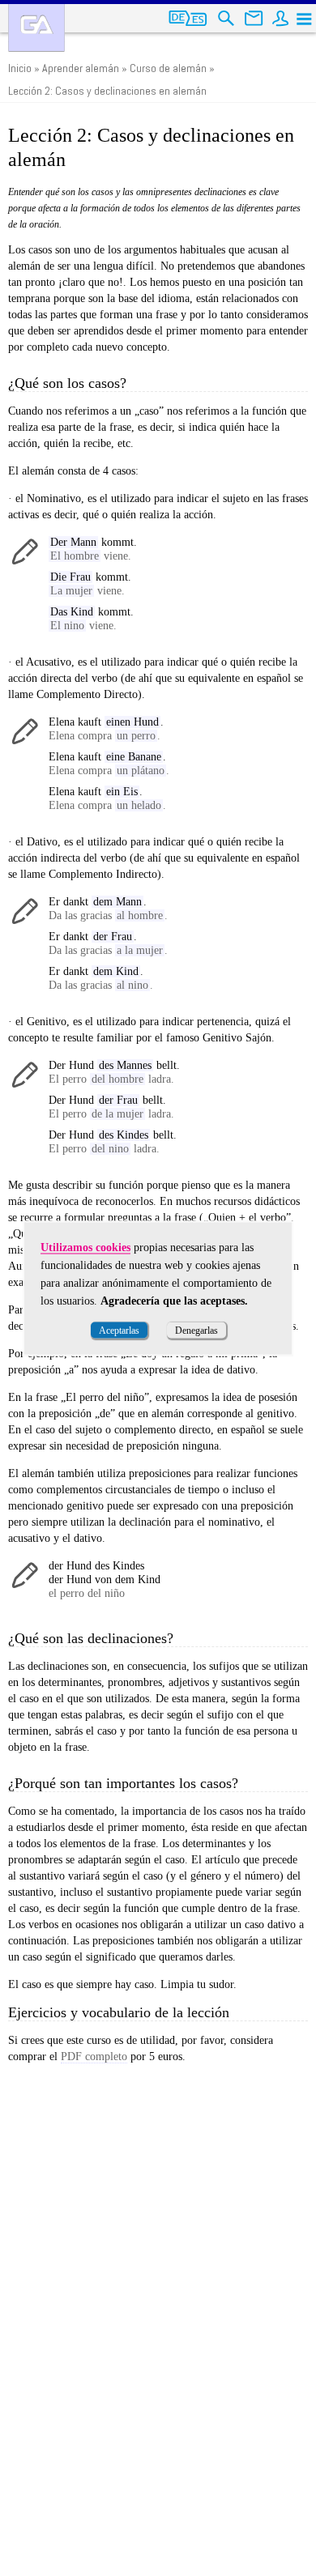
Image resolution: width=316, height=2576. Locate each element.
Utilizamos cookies (85, 1247)
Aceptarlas (119, 1330)
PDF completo (94, 2057)
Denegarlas (196, 1330)
